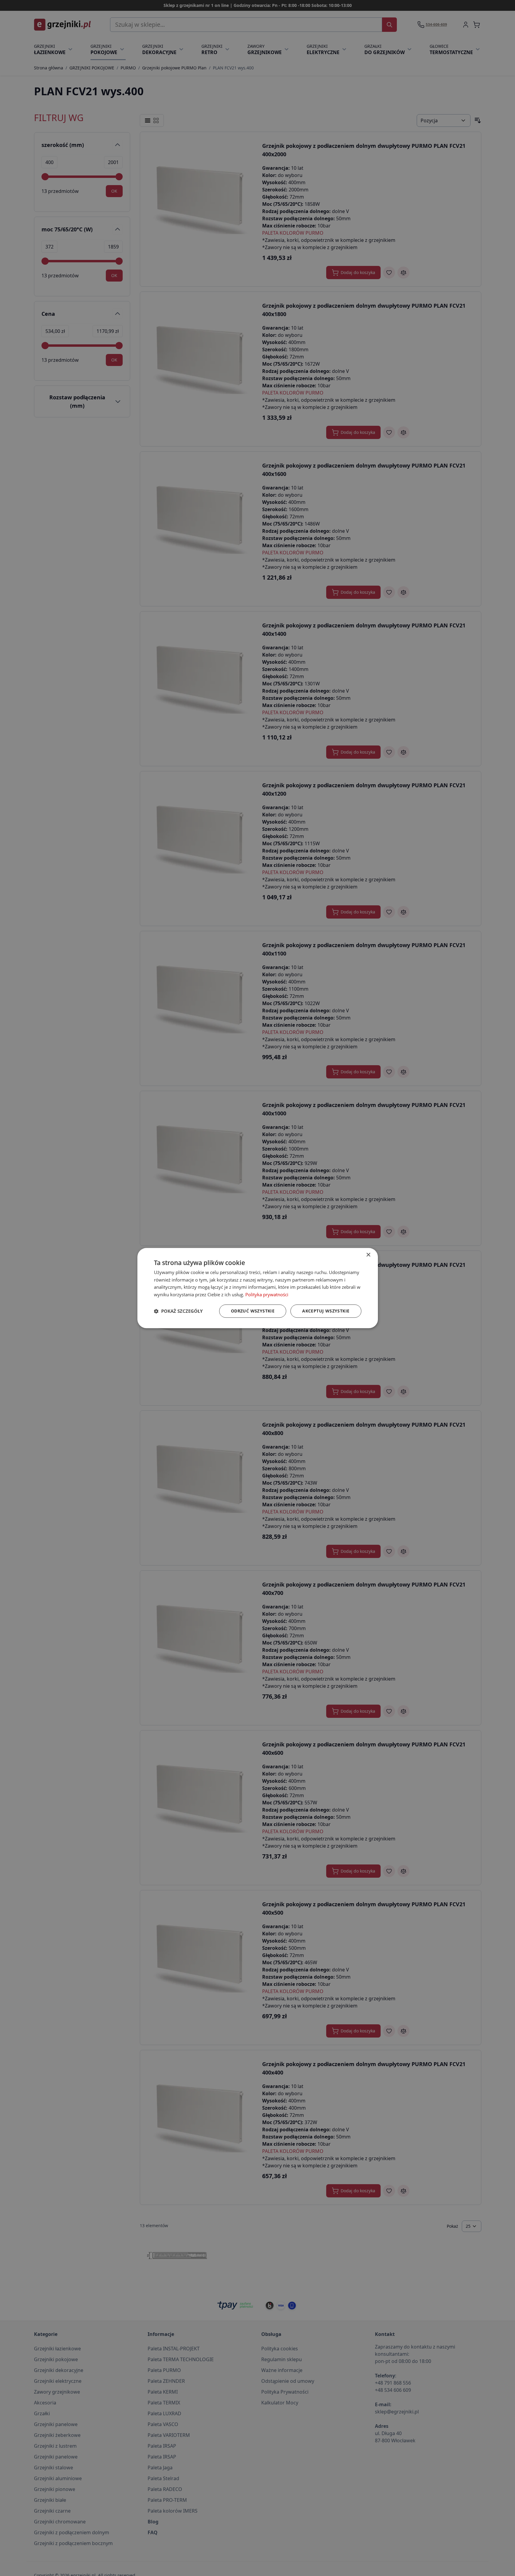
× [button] (368, 1255)
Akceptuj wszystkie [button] (326, 1311)
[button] (178, 1311)
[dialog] (258, 1288)
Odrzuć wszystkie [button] (253, 1311)
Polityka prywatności (267, 1294)
